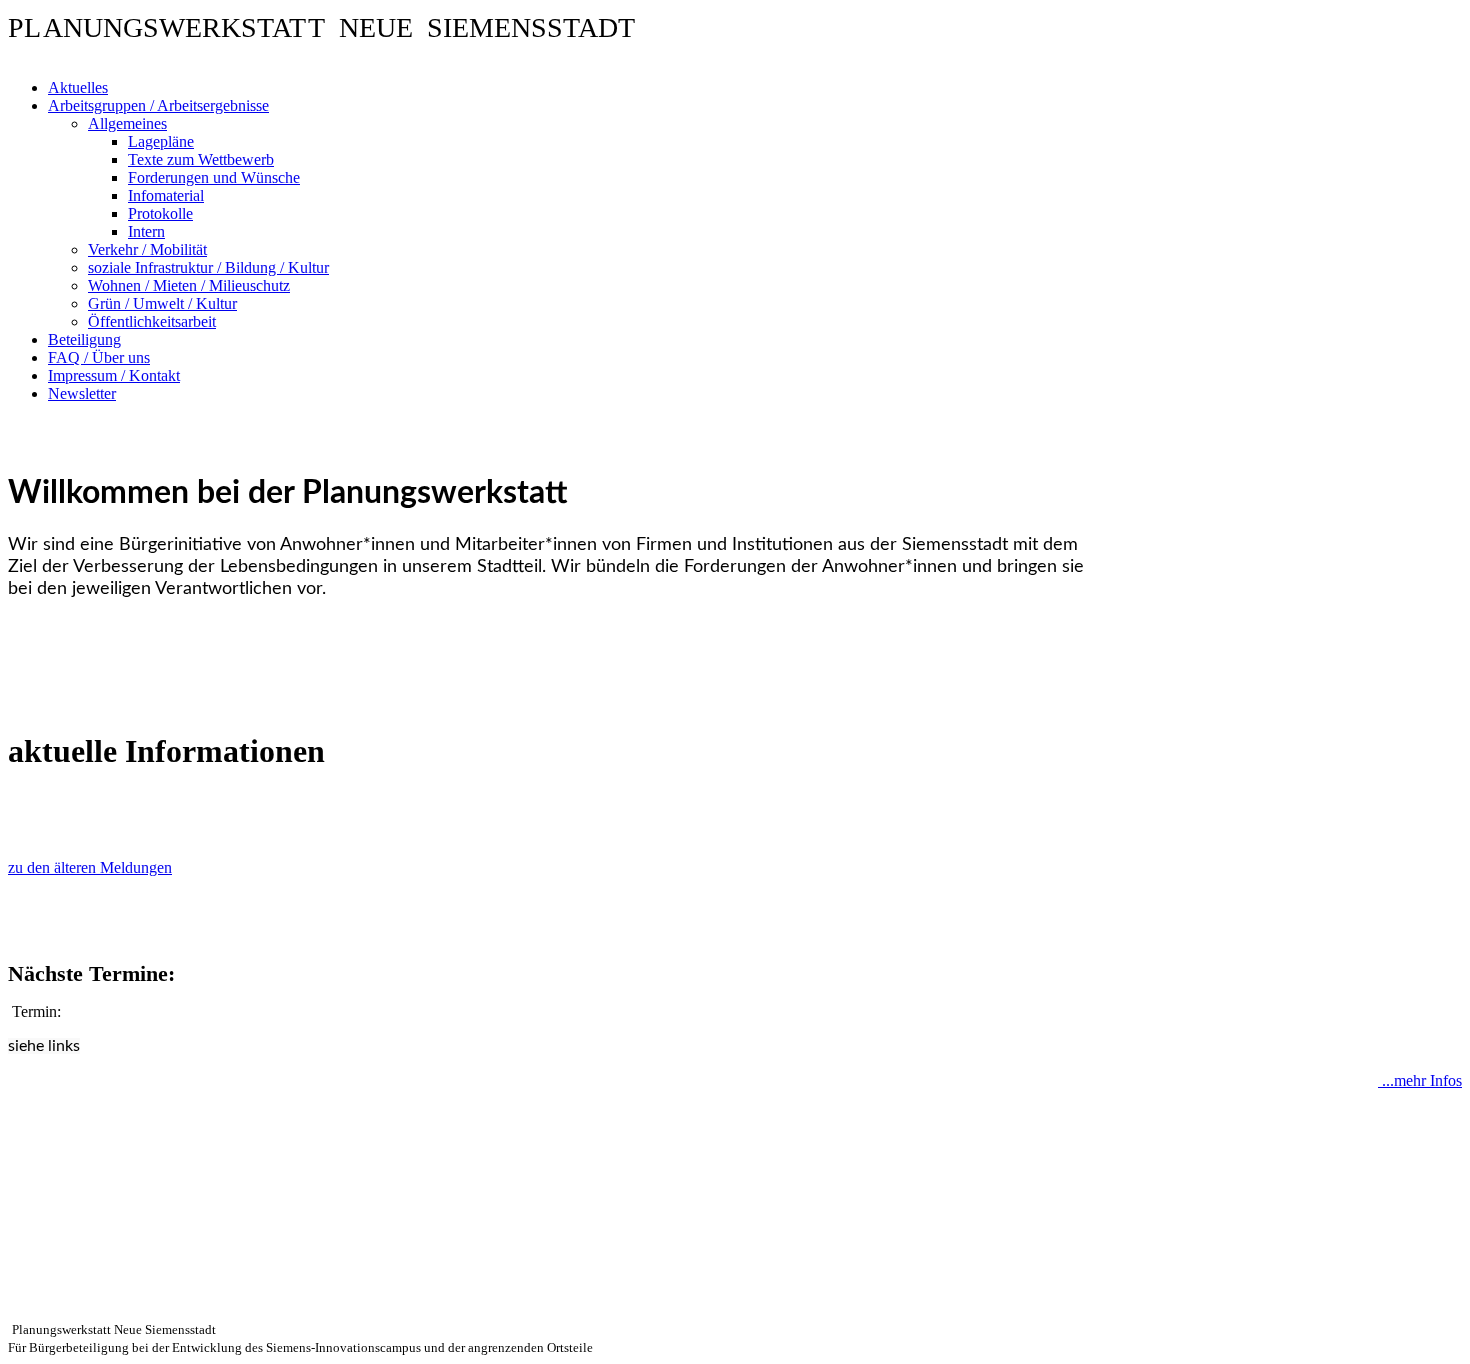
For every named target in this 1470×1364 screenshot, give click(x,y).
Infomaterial (166, 195)
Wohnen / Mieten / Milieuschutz (189, 285)
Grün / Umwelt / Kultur (162, 303)
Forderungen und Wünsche (214, 177)
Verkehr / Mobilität (147, 249)
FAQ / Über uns (99, 357)
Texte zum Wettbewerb (201, 159)
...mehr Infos (1420, 1080)
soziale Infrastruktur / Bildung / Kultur (208, 267)
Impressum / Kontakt (114, 375)
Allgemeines (127, 123)
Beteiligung (84, 339)
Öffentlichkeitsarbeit (152, 321)
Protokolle (160, 213)
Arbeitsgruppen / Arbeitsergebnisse (158, 105)
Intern (146, 231)
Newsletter (82, 393)
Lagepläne (161, 141)
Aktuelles (78, 87)
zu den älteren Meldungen (90, 867)
